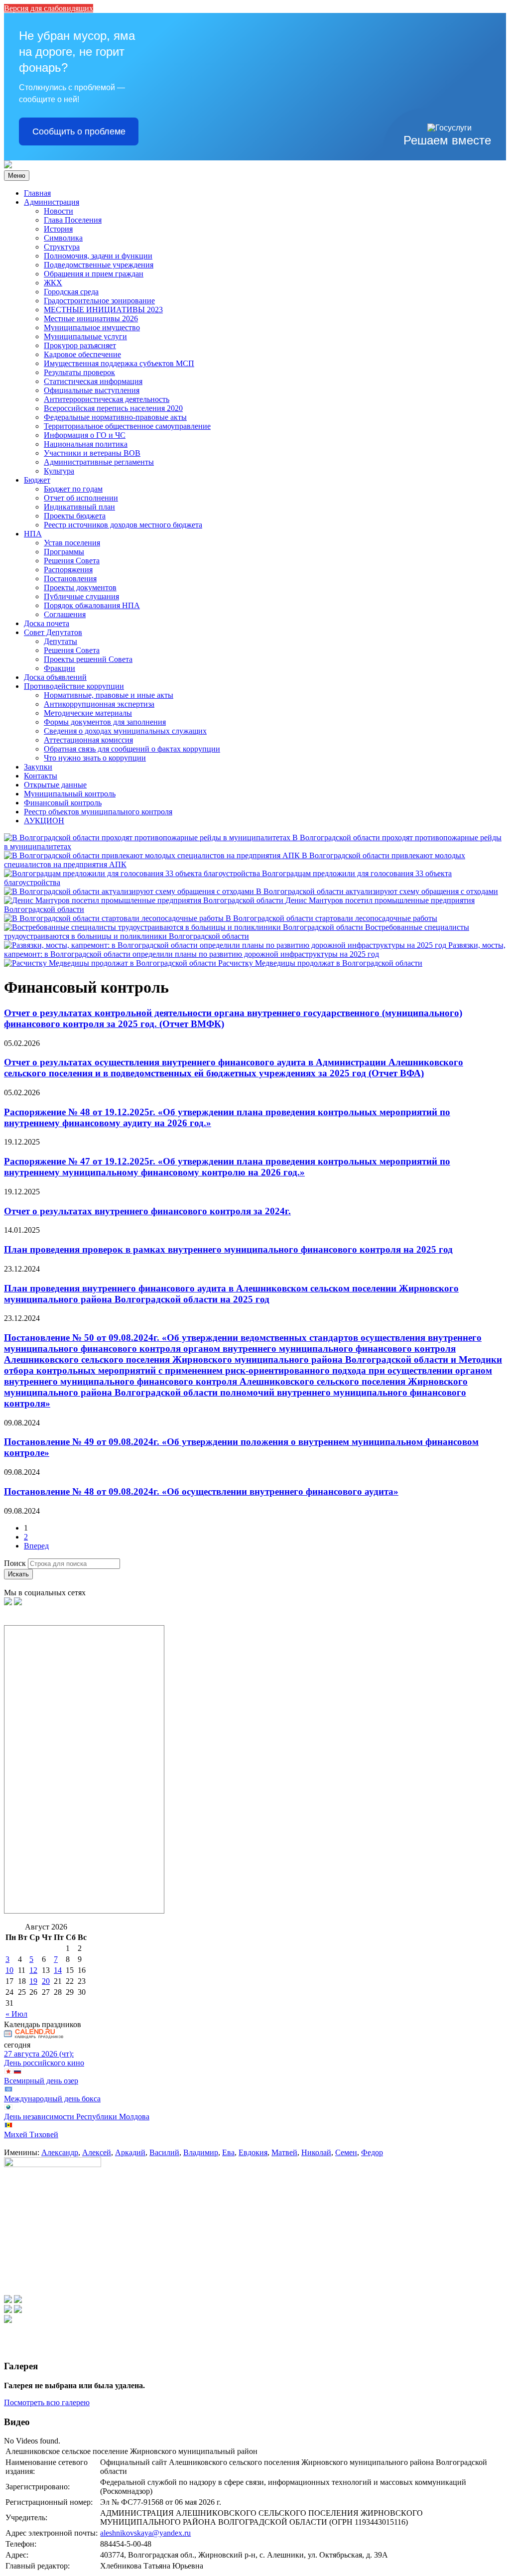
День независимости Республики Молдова (77, 2117)
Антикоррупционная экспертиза (99, 704)
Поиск (15, 1563)
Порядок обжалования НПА (92, 605)
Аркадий (130, 2152)
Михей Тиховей (31, 2134)
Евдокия (253, 2152)
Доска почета (47, 623)
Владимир (201, 2152)
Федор (372, 2152)
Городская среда (71, 292)
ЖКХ (53, 283)
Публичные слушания (81, 596)
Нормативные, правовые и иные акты (109, 695)
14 (58, 1970)
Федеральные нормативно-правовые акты (115, 417)
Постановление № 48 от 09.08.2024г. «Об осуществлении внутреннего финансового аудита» (201, 1491)
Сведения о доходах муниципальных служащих (125, 731)
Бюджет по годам (73, 489)
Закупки (38, 767)
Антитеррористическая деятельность (107, 399)
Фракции (60, 668)
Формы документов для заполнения (105, 722)
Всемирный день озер (41, 2081)
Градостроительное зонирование (99, 301)
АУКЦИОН (44, 821)
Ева (228, 2152)
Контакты (41, 776)
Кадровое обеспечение (82, 354)
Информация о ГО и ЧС (85, 435)
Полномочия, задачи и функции (98, 256)
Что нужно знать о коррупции (95, 758)
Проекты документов (80, 587)
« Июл (16, 2014)
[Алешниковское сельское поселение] (8, 166)
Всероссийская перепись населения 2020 (113, 408)
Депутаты (61, 641)
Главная (37, 193)
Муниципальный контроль (70, 794)
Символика (63, 238)
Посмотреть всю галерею (47, 2402)
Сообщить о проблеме (79, 131)
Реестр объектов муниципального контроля (98, 812)
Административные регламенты (99, 462)
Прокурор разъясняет (80, 345)
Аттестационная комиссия (88, 740)
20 (46, 1981)
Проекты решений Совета (88, 659)
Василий (164, 2152)
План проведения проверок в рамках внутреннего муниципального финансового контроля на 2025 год (228, 1249)
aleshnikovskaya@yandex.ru (145, 2533)
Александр (60, 2152)
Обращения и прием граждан (94, 274)
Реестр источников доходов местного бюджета (123, 525)
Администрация (52, 202)
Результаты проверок (79, 372)
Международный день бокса (52, 2099)
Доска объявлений (55, 677)
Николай (316, 2152)
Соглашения (65, 614)
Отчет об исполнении (81, 498)
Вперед (36, 1546)
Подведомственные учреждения (99, 265)
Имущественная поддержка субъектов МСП (119, 363)
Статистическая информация (93, 381)
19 (33, 1981)
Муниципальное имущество (92, 327)
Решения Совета (72, 561)
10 (9, 1970)
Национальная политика (86, 444)
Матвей (284, 2152)
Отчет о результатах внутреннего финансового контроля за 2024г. (147, 1211)
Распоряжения (68, 570)
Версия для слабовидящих (49, 8)
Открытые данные (55, 785)
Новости (59, 211)
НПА (33, 534)
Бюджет (37, 480)
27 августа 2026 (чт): (39, 2054)
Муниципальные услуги (85, 336)
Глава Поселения (73, 220)
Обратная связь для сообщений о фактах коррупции (132, 749)
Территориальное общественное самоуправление (127, 426)
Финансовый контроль (63, 803)
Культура (59, 471)
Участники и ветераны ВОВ (92, 453)
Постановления (70, 579)
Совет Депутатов (53, 632)
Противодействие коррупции (74, 686)
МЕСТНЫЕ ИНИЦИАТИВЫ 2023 (103, 310)
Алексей (97, 2152)
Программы (64, 552)
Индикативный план (79, 507)
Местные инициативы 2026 (91, 319)
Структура (62, 247)
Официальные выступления (92, 390)
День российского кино (44, 2063)
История (58, 229)
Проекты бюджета (75, 516)
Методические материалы (88, 713)
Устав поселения (72, 543)
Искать (18, 1574)
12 (33, 1970)
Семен (346, 2152)
